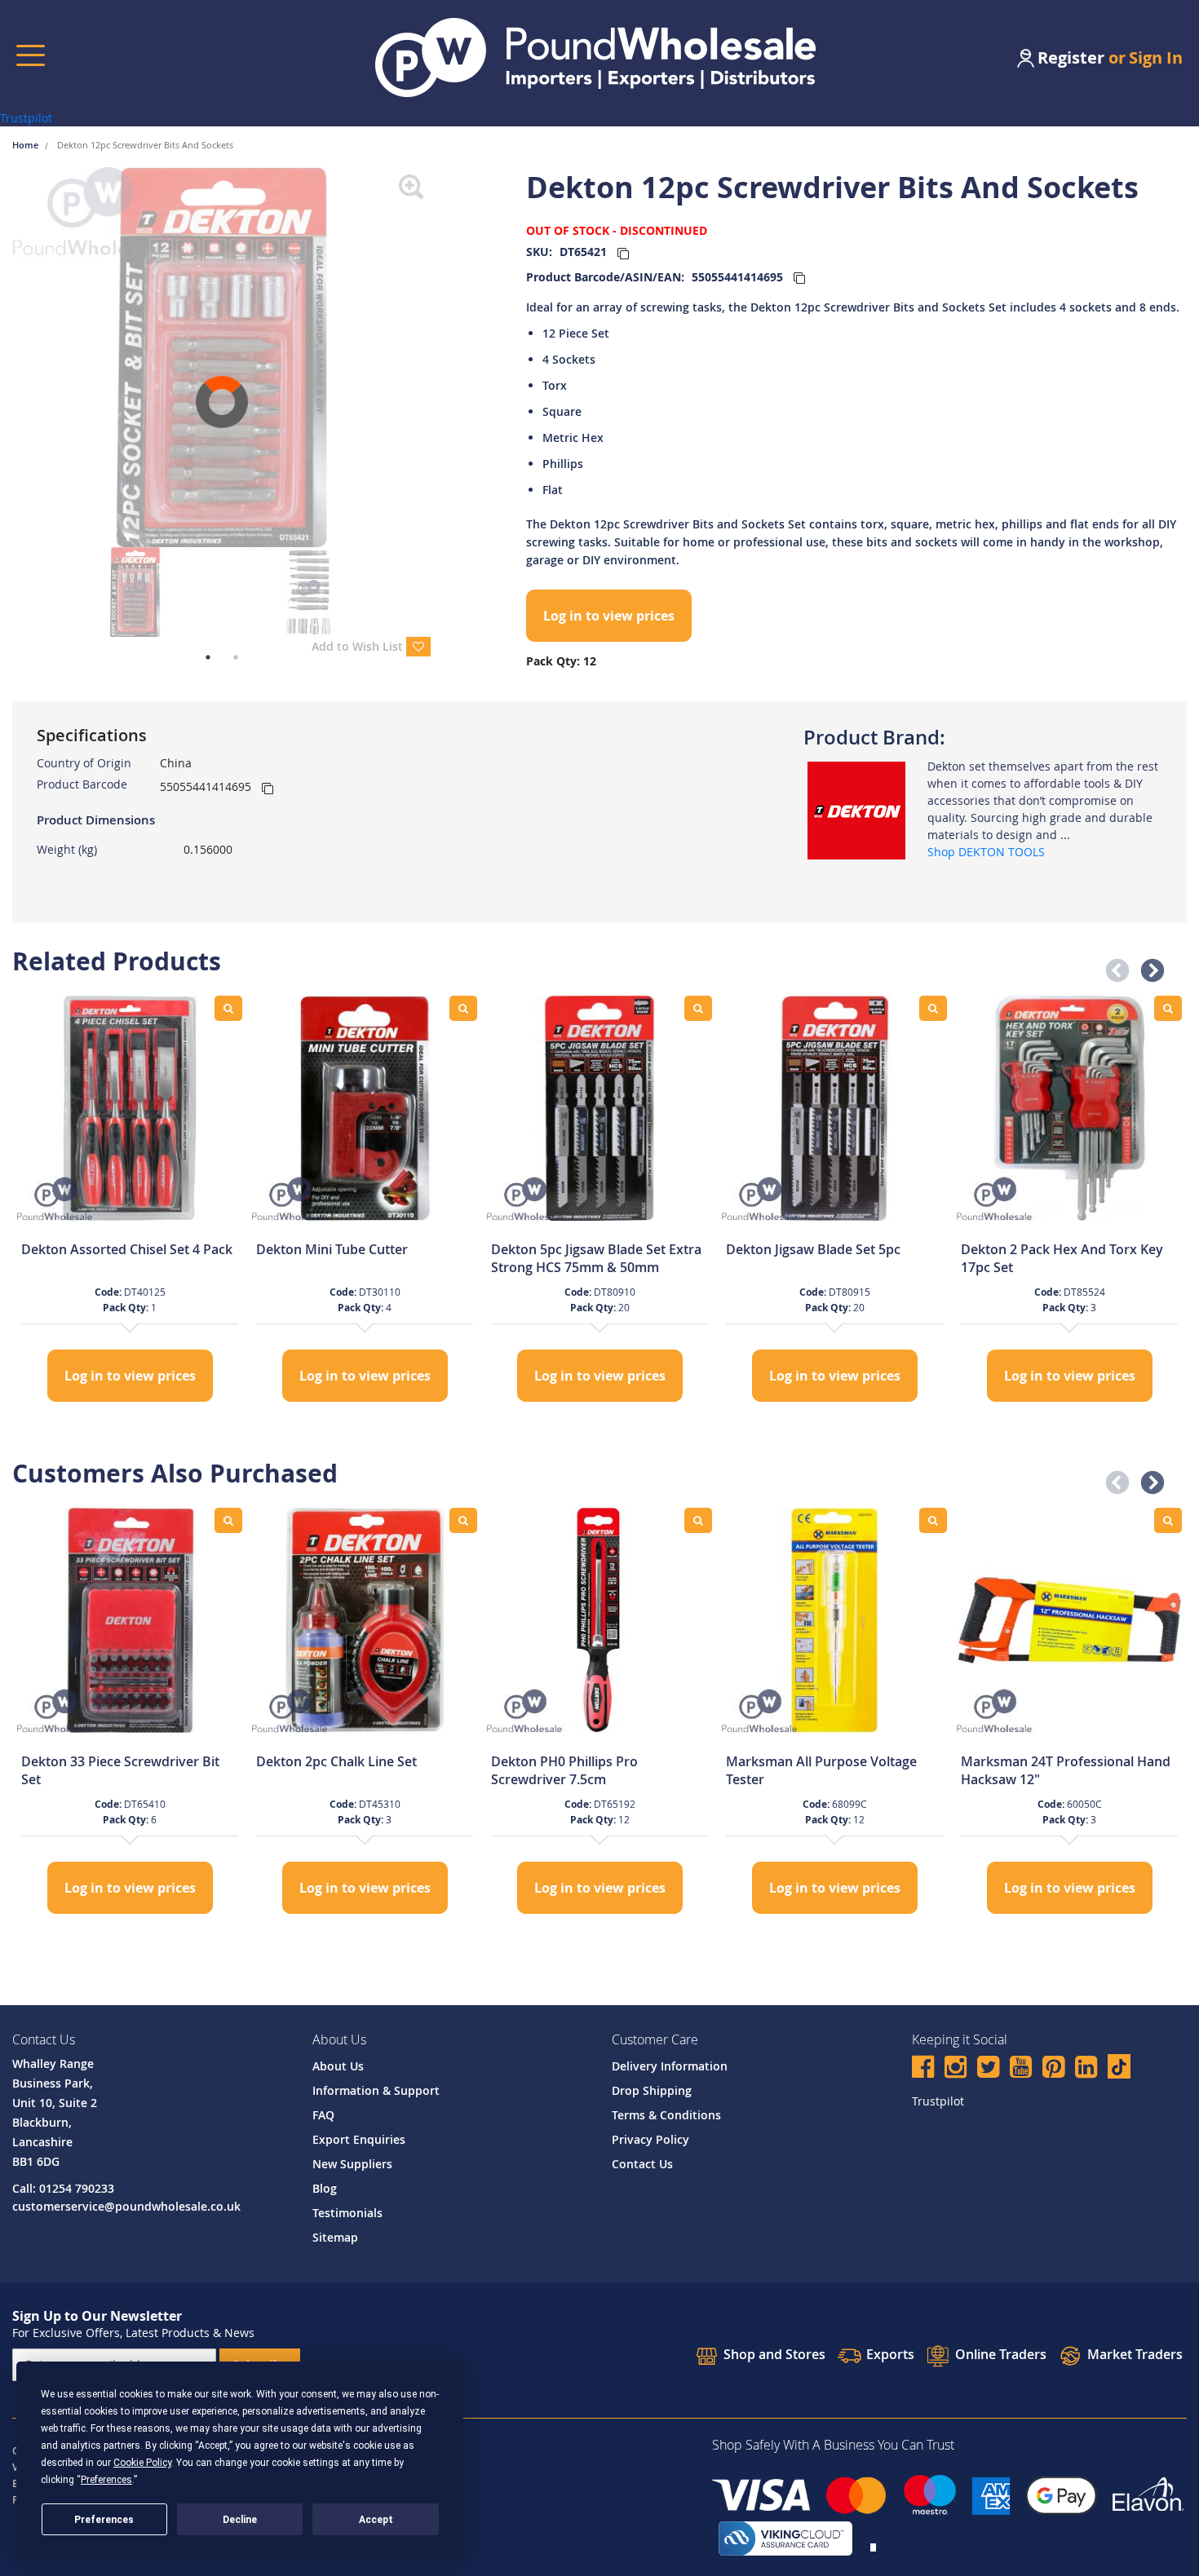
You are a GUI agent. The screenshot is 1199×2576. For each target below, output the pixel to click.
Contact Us (642, 2164)
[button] (1113, 966)
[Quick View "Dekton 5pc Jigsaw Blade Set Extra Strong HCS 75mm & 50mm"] (698, 1008)
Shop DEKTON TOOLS (986, 852)
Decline (240, 2520)
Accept (376, 2520)
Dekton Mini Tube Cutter (332, 1249)
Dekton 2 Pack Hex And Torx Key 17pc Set (1062, 1258)
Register (1071, 57)
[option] (130, 1201)
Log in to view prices (609, 616)
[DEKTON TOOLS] (856, 809)
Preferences (104, 2520)
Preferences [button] (106, 2480)
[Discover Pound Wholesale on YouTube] (1021, 2069)
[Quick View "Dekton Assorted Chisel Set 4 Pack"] (228, 1008)
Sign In (1156, 57)
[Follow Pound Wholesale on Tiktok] (1119, 2066)
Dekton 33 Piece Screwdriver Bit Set (120, 1770)
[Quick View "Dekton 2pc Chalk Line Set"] (463, 1520)
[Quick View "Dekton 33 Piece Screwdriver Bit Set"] (228, 1520)
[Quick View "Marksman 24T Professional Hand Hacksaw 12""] (1168, 1520)
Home (27, 145)
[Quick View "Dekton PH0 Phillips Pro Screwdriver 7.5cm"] (698, 1520)
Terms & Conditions (666, 2115)
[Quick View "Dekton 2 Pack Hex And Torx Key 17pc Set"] (1168, 1008)
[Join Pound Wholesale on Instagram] (956, 2069)
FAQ (323, 2115)
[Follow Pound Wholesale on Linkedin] (1086, 2069)
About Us (338, 2066)
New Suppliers (352, 2164)
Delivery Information (670, 2066)
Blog (325, 2188)
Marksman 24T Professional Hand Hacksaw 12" (1066, 1770)
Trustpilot (26, 118)
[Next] (443, 357)
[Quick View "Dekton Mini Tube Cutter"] (463, 1008)
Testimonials (347, 2213)
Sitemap (335, 2237)
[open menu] (31, 55)
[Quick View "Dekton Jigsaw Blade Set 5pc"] (933, 1008)
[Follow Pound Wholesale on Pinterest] (1053, 2069)
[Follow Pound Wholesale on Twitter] (988, 2069)
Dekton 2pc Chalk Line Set (336, 1761)
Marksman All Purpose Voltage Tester (821, 1770)
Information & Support (376, 2090)
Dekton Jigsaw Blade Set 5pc (813, 1249)
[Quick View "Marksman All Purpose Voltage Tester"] (933, 1520)
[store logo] (595, 57)
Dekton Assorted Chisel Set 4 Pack (127, 1249)
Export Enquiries (359, 2139)
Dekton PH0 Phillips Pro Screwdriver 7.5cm (564, 1770)
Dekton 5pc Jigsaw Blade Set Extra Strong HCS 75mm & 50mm (596, 1258)
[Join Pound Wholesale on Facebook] (923, 2069)
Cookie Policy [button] (142, 2463)
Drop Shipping (652, 2090)
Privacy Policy (650, 2139)
